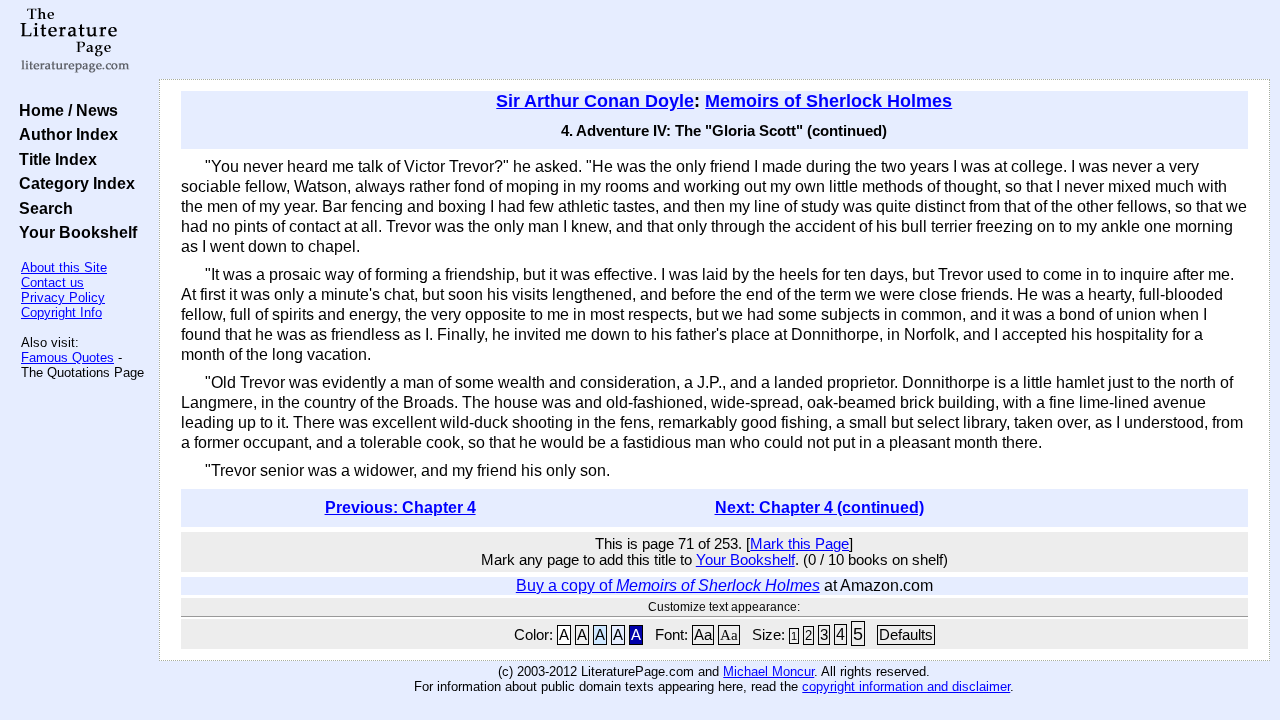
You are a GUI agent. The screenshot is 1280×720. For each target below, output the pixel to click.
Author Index (64, 134)
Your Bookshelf (74, 232)
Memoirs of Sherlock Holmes (828, 101)
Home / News (64, 110)
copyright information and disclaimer (906, 686)
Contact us (52, 282)
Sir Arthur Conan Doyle (595, 101)
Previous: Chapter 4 (400, 507)
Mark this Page (799, 544)
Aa (703, 635)
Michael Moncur (768, 671)
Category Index (73, 183)
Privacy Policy (63, 297)
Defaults (906, 635)
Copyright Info (61, 312)
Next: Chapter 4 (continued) (819, 507)
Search (42, 208)
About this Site (64, 267)
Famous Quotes (67, 357)
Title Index (54, 159)
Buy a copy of (668, 585)
